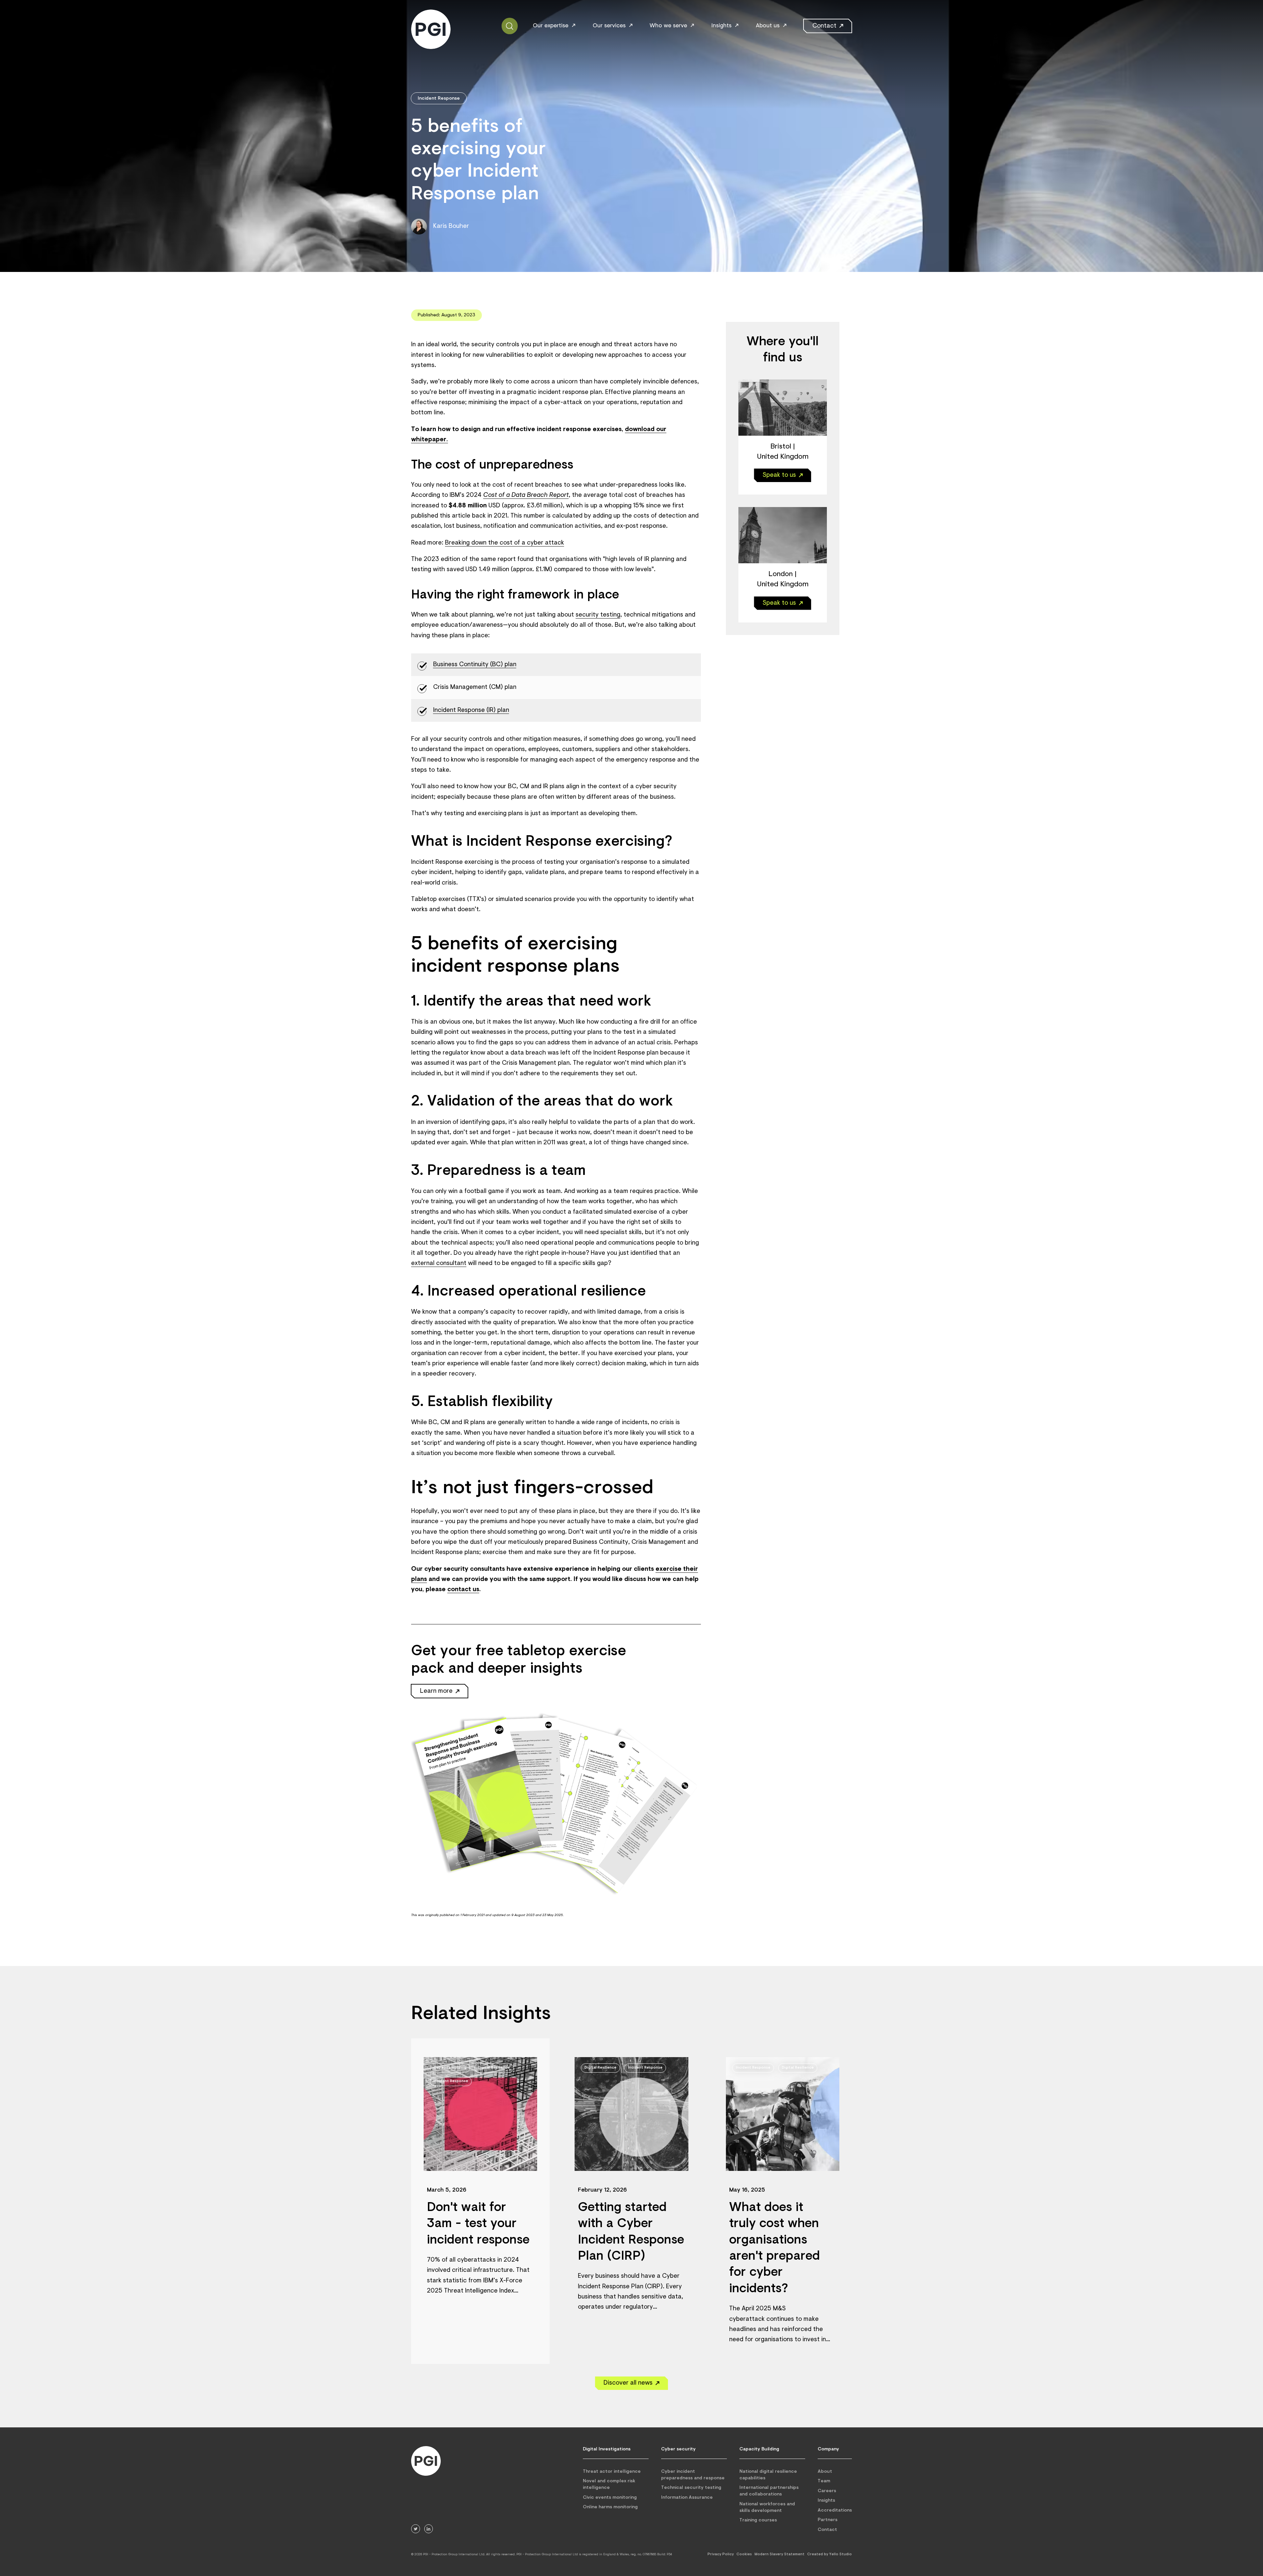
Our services (609, 26)
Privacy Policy (721, 2554)
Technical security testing (691, 2488)
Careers (827, 2491)
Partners (828, 2520)
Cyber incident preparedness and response (693, 2475)
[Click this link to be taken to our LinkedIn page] (429, 2529)
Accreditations (835, 2510)
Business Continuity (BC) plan (475, 665)
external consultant (439, 1264)
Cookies (744, 2554)
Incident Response (439, 98)
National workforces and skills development (767, 2507)
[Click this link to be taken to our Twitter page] (416, 2529)
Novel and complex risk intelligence (609, 2484)
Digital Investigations (607, 2449)
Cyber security (678, 2449)
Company (828, 2449)
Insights (721, 26)
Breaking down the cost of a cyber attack (505, 543)
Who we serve (668, 26)
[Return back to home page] (426, 2461)
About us (768, 26)
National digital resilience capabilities (768, 2475)
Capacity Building (759, 2449)
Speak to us (779, 475)
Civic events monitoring (610, 2498)
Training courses (758, 2520)
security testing (598, 615)
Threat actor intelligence (612, 2472)
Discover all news (628, 2383)
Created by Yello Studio (830, 2554)
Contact (824, 26)
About (825, 2472)
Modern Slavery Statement (780, 2554)
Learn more (436, 1691)
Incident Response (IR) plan (471, 710)
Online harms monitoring (610, 2507)
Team (824, 2481)
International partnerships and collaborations (769, 2491)
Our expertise (551, 26)
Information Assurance (687, 2498)
